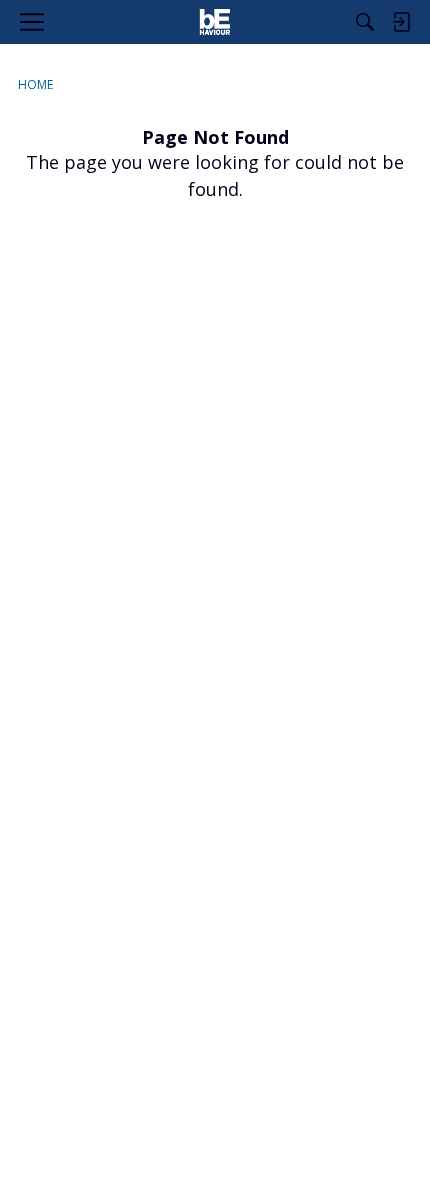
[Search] (365, 22)
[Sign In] (401, 22)
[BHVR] (214, 22)
